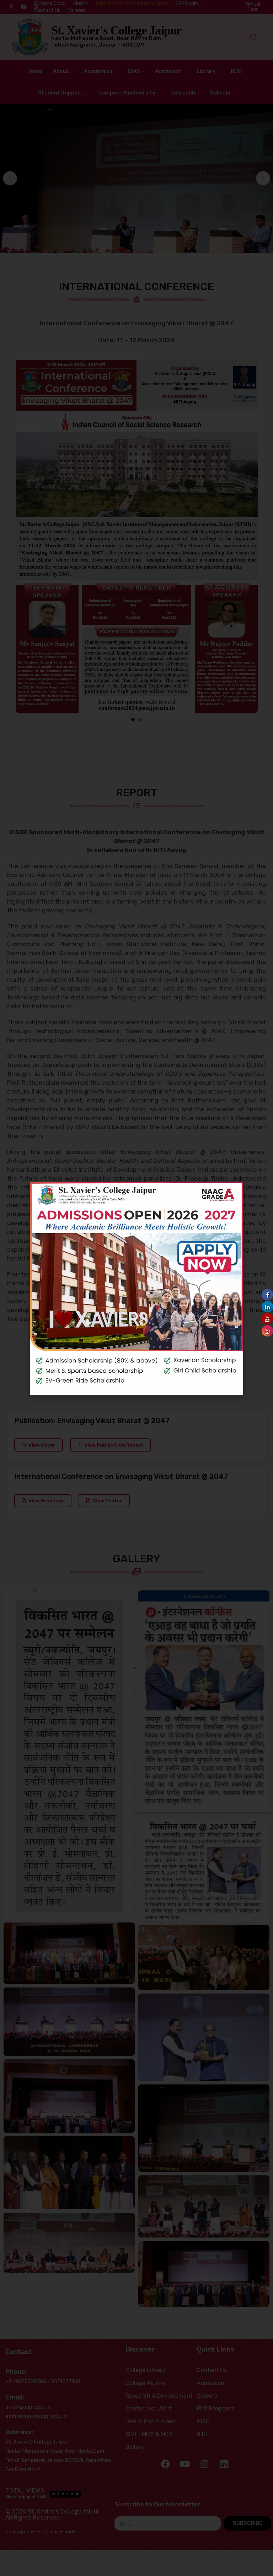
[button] (232, 1192)
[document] (136, 1288)
